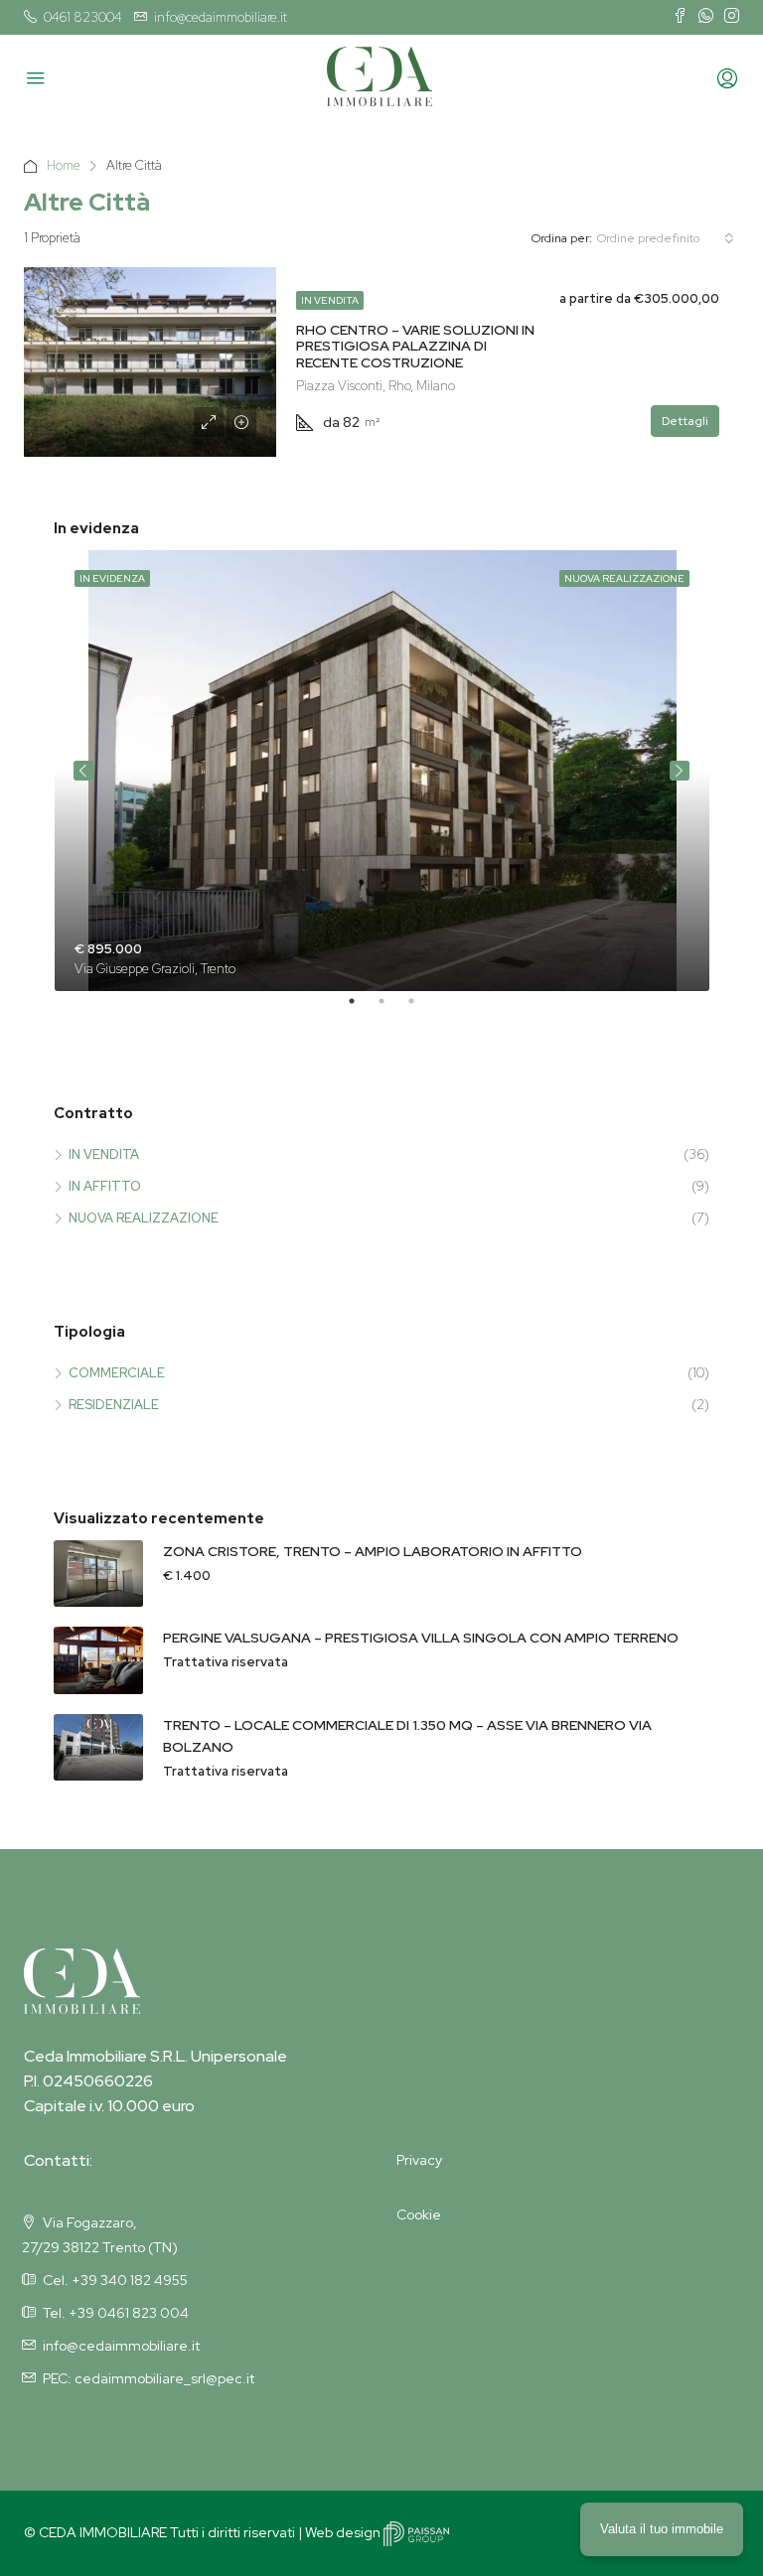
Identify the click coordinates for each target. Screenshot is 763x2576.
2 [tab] (391, 1009)
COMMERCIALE (117, 1373)
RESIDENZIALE (114, 1405)
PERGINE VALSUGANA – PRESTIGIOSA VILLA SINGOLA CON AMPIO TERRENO (421, 1638)
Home (64, 165)
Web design (344, 2532)
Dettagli (685, 421)
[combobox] (666, 238)
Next (680, 771)
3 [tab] (421, 1009)
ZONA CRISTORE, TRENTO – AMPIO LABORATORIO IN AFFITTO (373, 1551)
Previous (83, 771)
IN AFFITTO (105, 1186)
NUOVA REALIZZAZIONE (144, 1218)
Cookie (419, 2215)
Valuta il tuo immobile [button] (662, 2529)
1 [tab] (362, 1009)
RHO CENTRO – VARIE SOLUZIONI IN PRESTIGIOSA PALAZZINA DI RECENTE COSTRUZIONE (415, 347)
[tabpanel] (382, 771)
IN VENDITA (330, 300)
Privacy (419, 2160)
